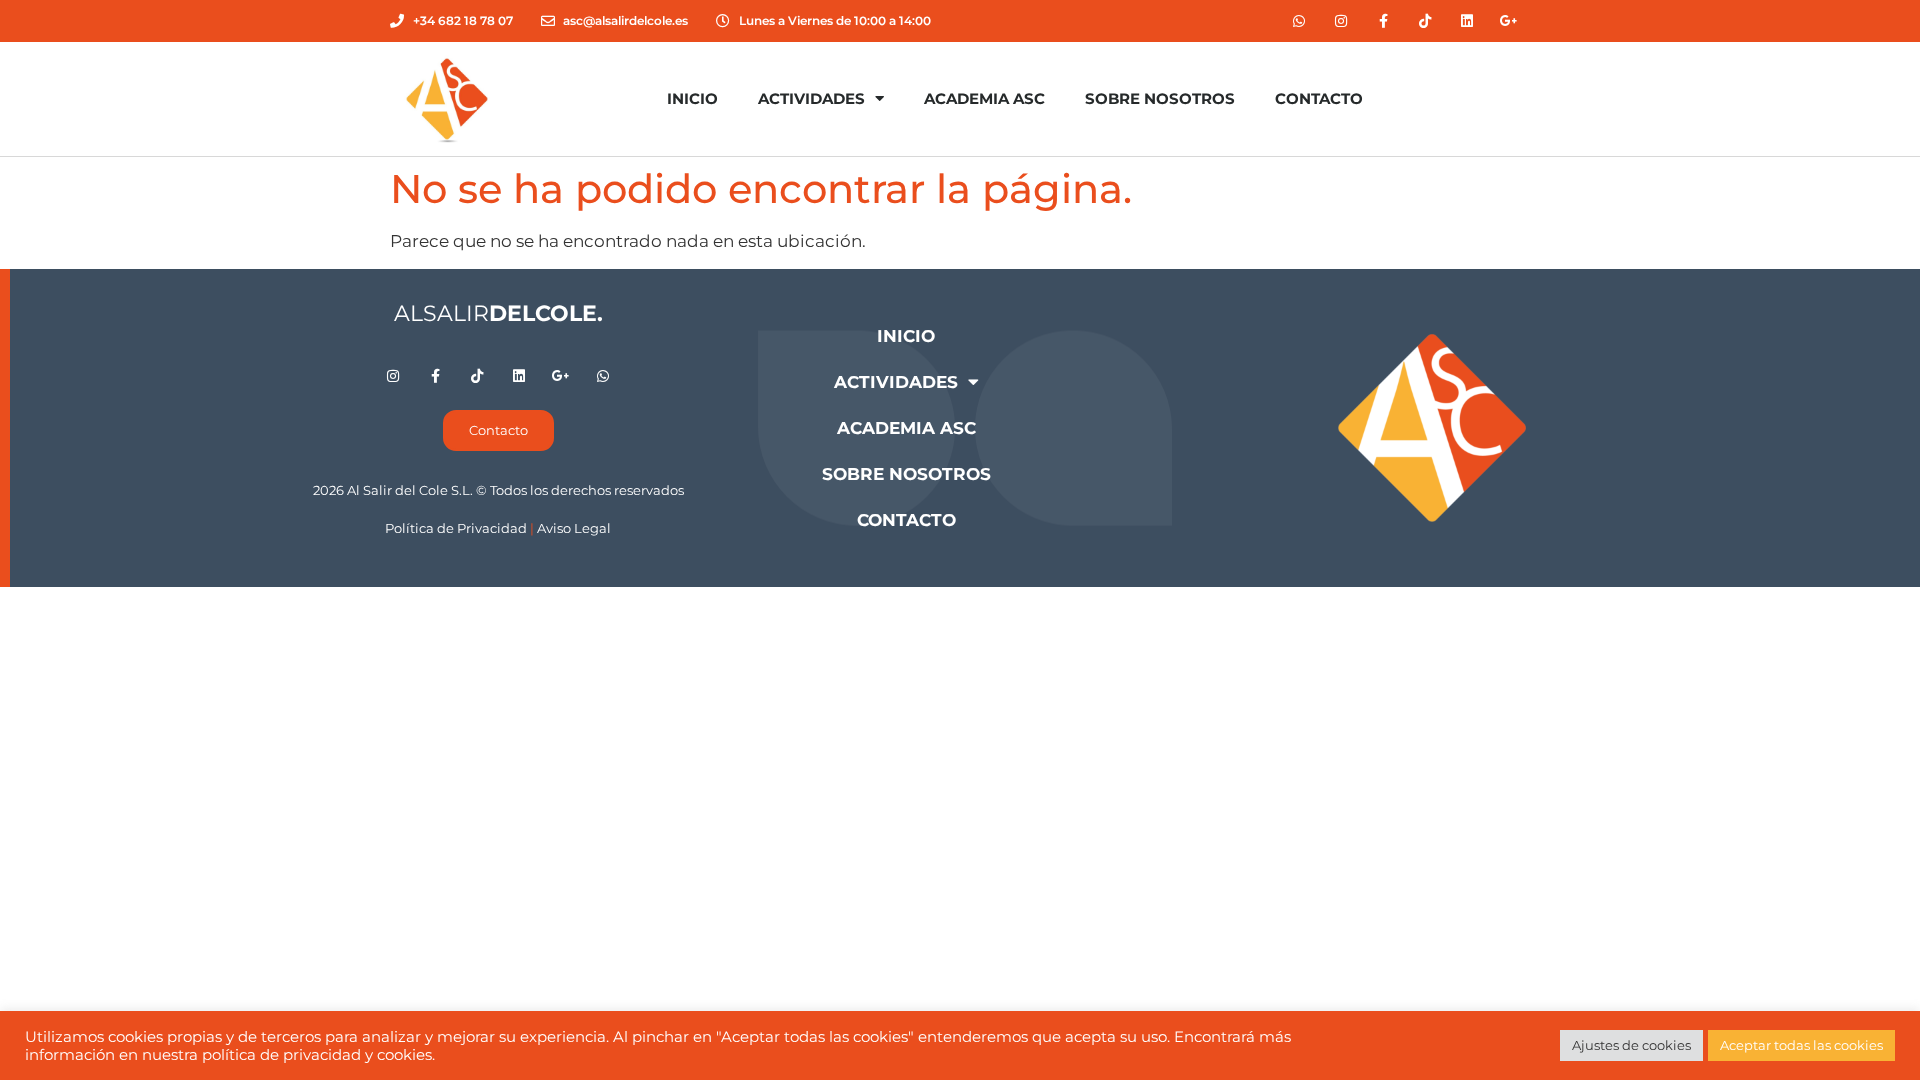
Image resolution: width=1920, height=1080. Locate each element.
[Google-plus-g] (1509, 21)
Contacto (1319, 98)
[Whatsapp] (1299, 21)
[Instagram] (1341, 21)
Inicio (692, 98)
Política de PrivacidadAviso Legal (498, 528)
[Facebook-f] (1383, 21)
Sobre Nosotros (1160, 98)
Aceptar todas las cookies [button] (1801, 1045)
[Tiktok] (1425, 21)
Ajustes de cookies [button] (1631, 1045)
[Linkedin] (1467, 21)
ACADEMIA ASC (984, 98)
